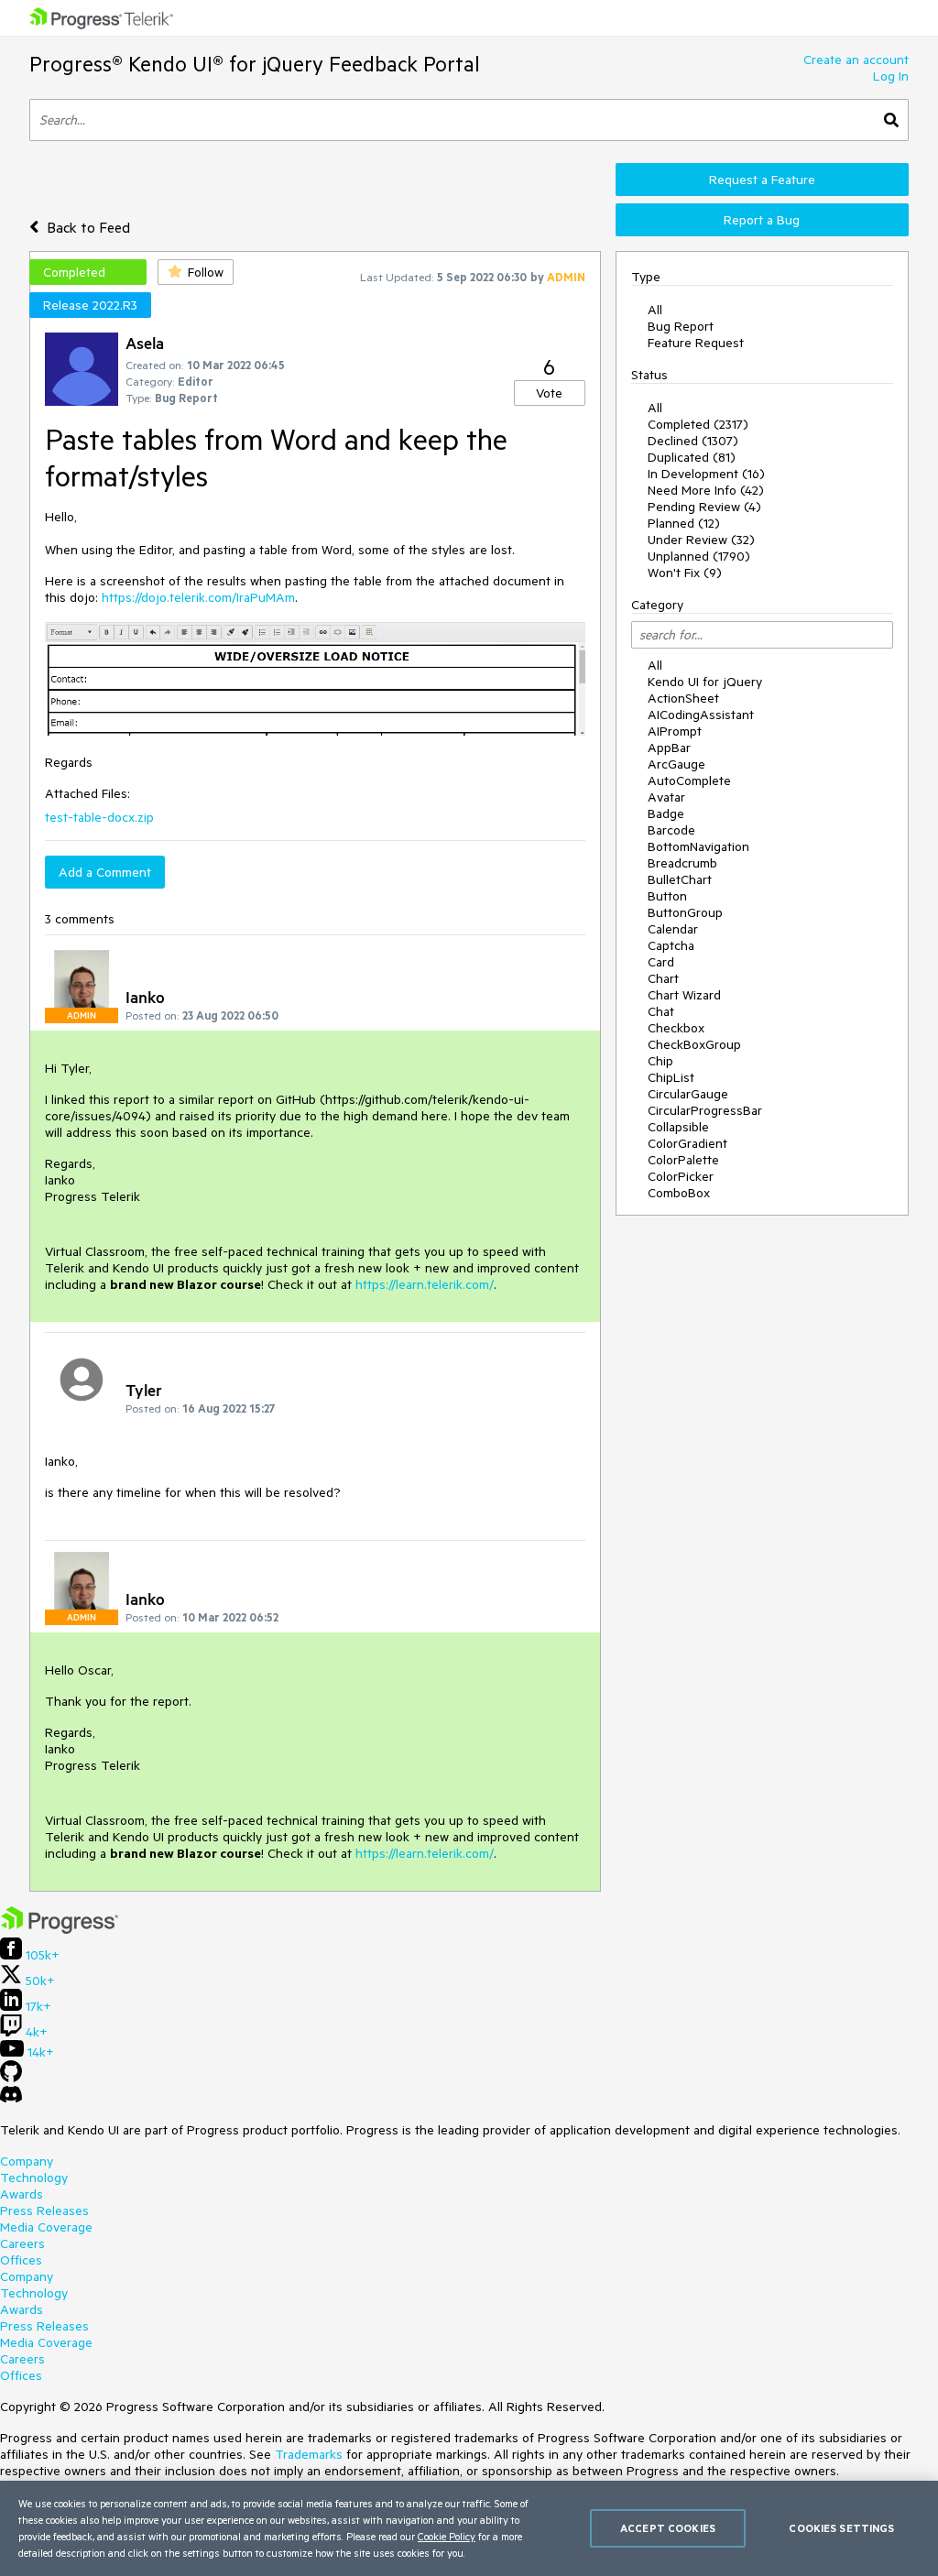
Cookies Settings (841, 2528)
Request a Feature (762, 180)
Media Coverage (46, 2227)
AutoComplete (689, 780)
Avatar (666, 797)
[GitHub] (11, 2078)
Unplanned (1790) (699, 556)
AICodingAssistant (701, 715)
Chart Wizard (684, 995)
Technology (34, 2178)
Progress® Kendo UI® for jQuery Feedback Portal (255, 64)
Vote (549, 393)
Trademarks (309, 2454)
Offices (21, 2260)
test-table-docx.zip (99, 817)
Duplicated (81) (692, 457)
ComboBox (679, 1193)
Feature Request (696, 343)
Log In (891, 76)
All (655, 310)
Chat (661, 1011)
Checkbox (676, 1028)
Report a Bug (762, 220)
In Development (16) (706, 474)
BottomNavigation (698, 846)
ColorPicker (681, 1176)
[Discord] (11, 2099)
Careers (22, 2243)
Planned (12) (684, 523)
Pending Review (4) (704, 507)
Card (661, 962)
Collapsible (678, 1127)
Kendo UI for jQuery (705, 682)
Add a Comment (105, 872)
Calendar (673, 929)
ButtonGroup (685, 912)
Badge (666, 813)
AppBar (669, 748)
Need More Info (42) (706, 490)
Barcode (671, 830)
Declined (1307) (693, 441)
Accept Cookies (668, 2528)
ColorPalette (683, 1160)
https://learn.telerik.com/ (425, 1284)
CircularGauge (688, 1094)
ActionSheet (683, 698)
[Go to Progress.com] (60, 1929)
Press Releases (44, 2210)
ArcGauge (676, 764)
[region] (469, 2528)
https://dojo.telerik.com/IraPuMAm (198, 597)
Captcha (671, 945)
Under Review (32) (701, 540)
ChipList (671, 1077)
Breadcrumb (682, 863)
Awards (22, 2194)
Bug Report (681, 326)
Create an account (856, 60)
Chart (663, 978)
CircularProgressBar (705, 1110)
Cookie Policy (447, 2536)
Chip (660, 1061)
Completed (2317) (698, 424)
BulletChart (680, 879)
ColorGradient (687, 1143)
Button (667, 896)
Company (27, 2161)
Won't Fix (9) (685, 573)
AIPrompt (675, 731)
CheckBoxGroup (694, 1044)
